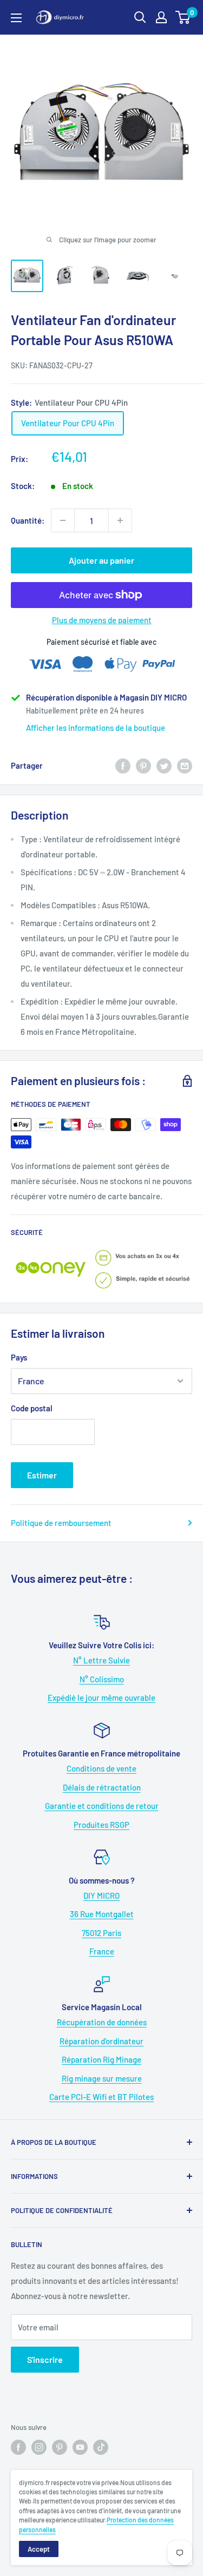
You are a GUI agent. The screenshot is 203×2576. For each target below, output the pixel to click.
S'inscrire (45, 2359)
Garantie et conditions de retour (102, 1806)
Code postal (32, 1408)
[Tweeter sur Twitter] (164, 765)
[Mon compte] (161, 17)
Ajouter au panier (101, 560)
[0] (183, 17)
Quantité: (28, 520)
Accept (39, 2549)
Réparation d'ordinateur (101, 2041)
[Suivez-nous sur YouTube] (80, 2447)
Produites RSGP (101, 1825)
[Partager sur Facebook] (123, 765)
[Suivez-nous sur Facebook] (18, 2447)
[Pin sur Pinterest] (143, 765)
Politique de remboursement (61, 1523)
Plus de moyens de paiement (102, 620)
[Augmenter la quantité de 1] (120, 520)
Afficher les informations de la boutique (96, 728)
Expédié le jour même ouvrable (101, 1697)
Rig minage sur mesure (102, 2078)
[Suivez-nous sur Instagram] (39, 2447)
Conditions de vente (101, 1768)
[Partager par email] (185, 765)
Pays (19, 1357)
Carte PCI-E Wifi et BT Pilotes (101, 2097)
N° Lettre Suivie (101, 1660)
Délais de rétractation (102, 1787)
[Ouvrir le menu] (16, 18)
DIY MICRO (101, 1895)
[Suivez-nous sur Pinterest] (60, 2447)
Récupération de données (102, 2022)
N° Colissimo (102, 1679)
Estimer (42, 1475)
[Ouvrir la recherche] (140, 17)
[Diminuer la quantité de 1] (63, 520)
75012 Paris (101, 1933)
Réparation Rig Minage (101, 2059)
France (102, 1951)
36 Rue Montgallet (102, 1914)
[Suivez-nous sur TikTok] (101, 2447)
